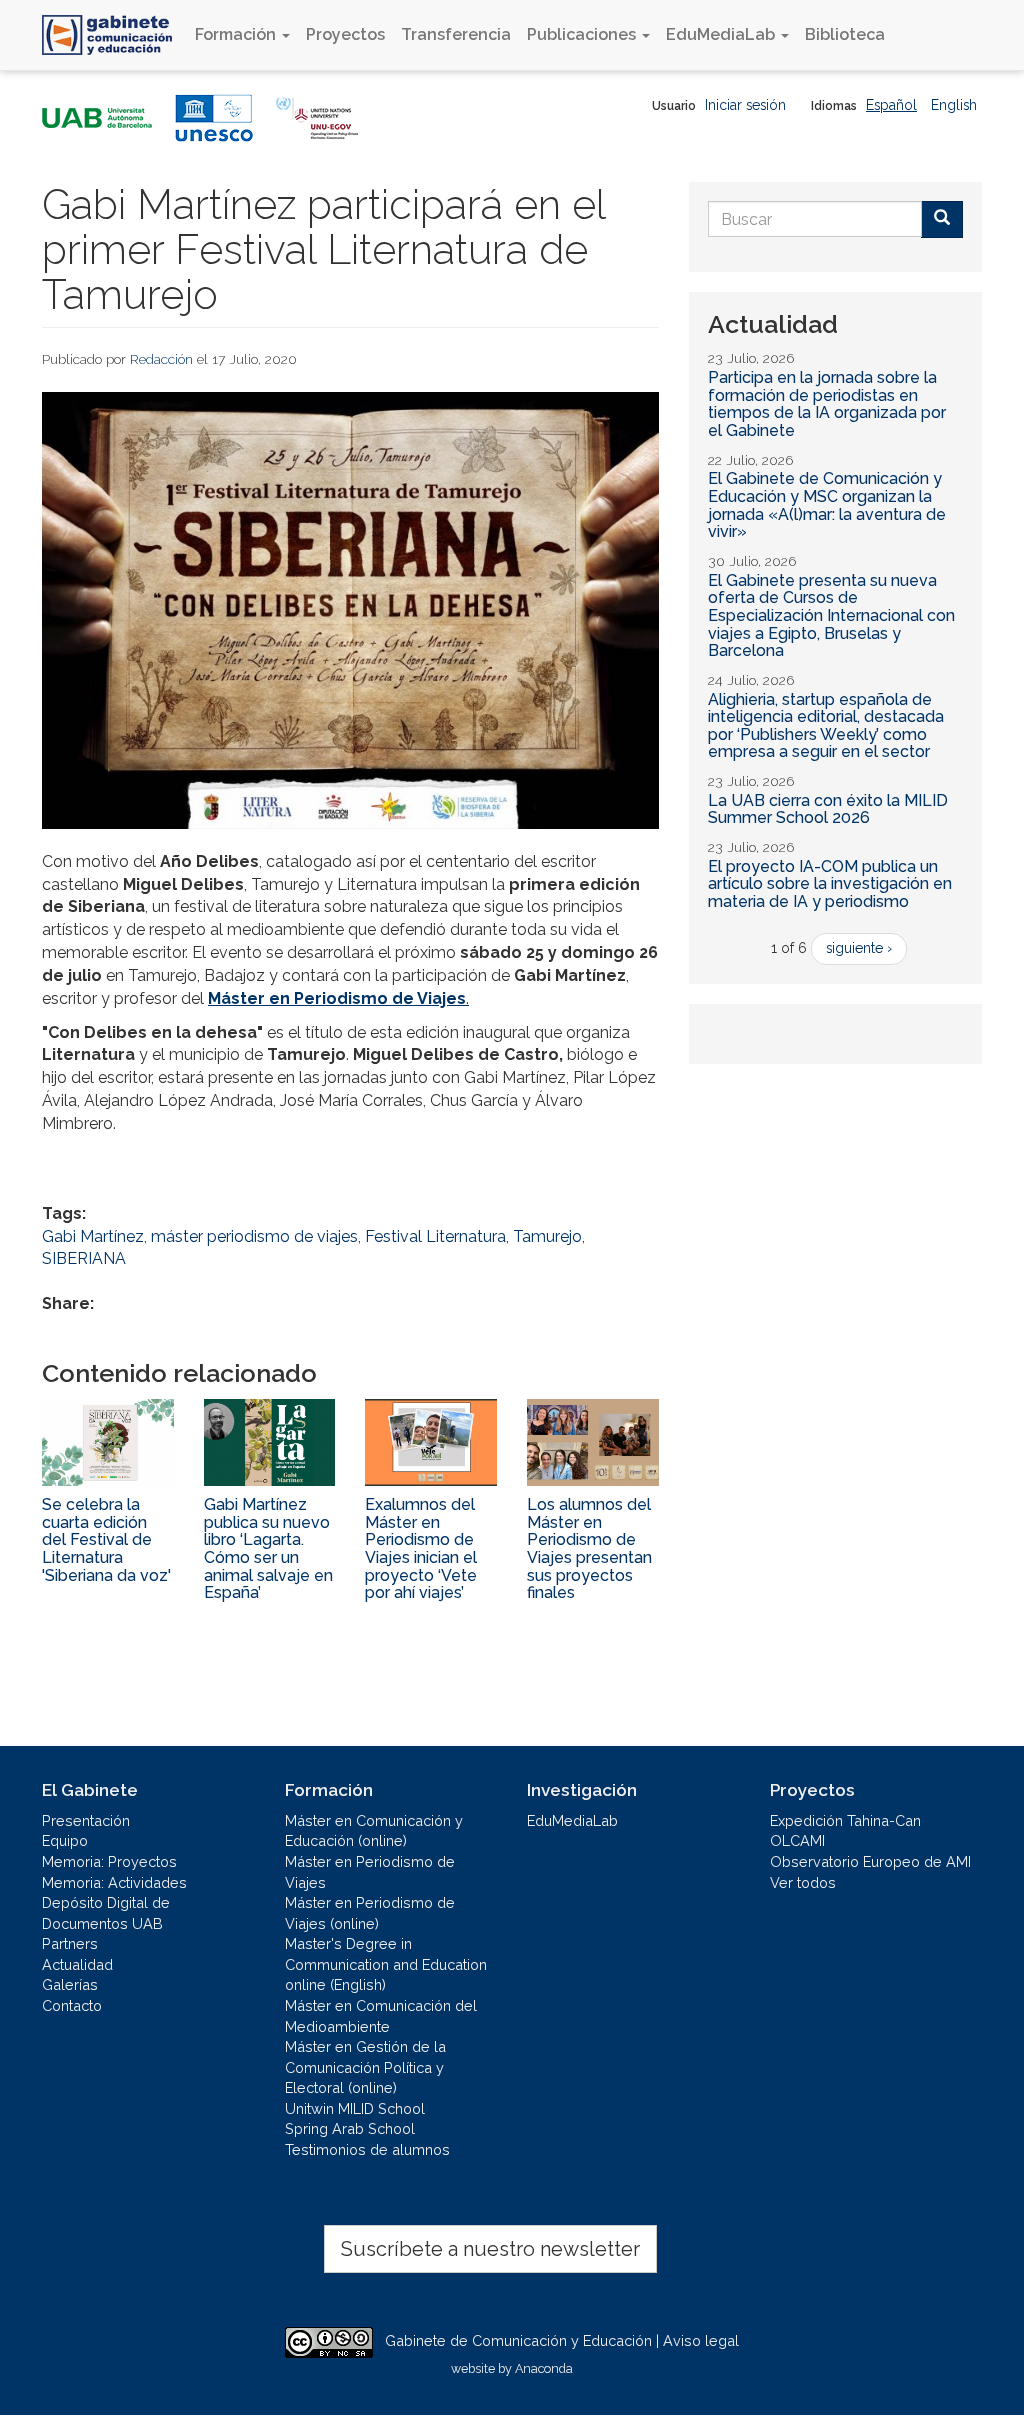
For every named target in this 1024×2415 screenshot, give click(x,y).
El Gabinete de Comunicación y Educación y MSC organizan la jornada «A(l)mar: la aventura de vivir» (827, 505)
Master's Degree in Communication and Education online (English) (386, 1964)
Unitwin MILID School (355, 2108)
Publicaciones (583, 34)
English (954, 105)
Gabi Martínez (93, 1236)
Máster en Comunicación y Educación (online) (374, 1831)
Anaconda (544, 2368)
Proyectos (345, 34)
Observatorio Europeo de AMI (870, 1861)
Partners (70, 1943)
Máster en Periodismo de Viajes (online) (370, 1913)
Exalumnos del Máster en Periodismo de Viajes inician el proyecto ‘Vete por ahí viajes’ (421, 1548)
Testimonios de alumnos (367, 2149)
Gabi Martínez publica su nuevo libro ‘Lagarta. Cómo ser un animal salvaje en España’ (268, 1548)
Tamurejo (547, 1236)
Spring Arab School (350, 2128)
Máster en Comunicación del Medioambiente (381, 2016)
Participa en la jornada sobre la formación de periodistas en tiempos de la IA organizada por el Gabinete (827, 404)
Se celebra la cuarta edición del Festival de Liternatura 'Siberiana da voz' (106, 1539)
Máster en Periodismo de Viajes (370, 1872)
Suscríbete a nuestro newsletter (490, 2249)
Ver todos (803, 1882)
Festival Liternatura (435, 1236)
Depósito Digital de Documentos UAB (106, 1913)
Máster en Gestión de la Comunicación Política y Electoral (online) (365, 2067)
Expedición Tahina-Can (845, 1820)
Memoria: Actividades (114, 1882)
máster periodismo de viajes (254, 1236)
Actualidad (77, 1964)
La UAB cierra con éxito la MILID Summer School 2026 (828, 809)
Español (891, 105)
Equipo (65, 1840)
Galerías (70, 1984)
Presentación (86, 1820)
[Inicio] (114, 35)
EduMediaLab (722, 34)
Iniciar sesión (745, 105)
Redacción (161, 359)
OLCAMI (797, 1840)
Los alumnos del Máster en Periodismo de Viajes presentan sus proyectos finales (589, 1548)
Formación (237, 34)
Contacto (72, 2005)
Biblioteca (845, 34)
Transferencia (456, 34)
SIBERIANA (84, 1258)
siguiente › (859, 948)
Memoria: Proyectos (109, 1861)
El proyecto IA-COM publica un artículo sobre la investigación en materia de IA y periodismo (830, 884)
